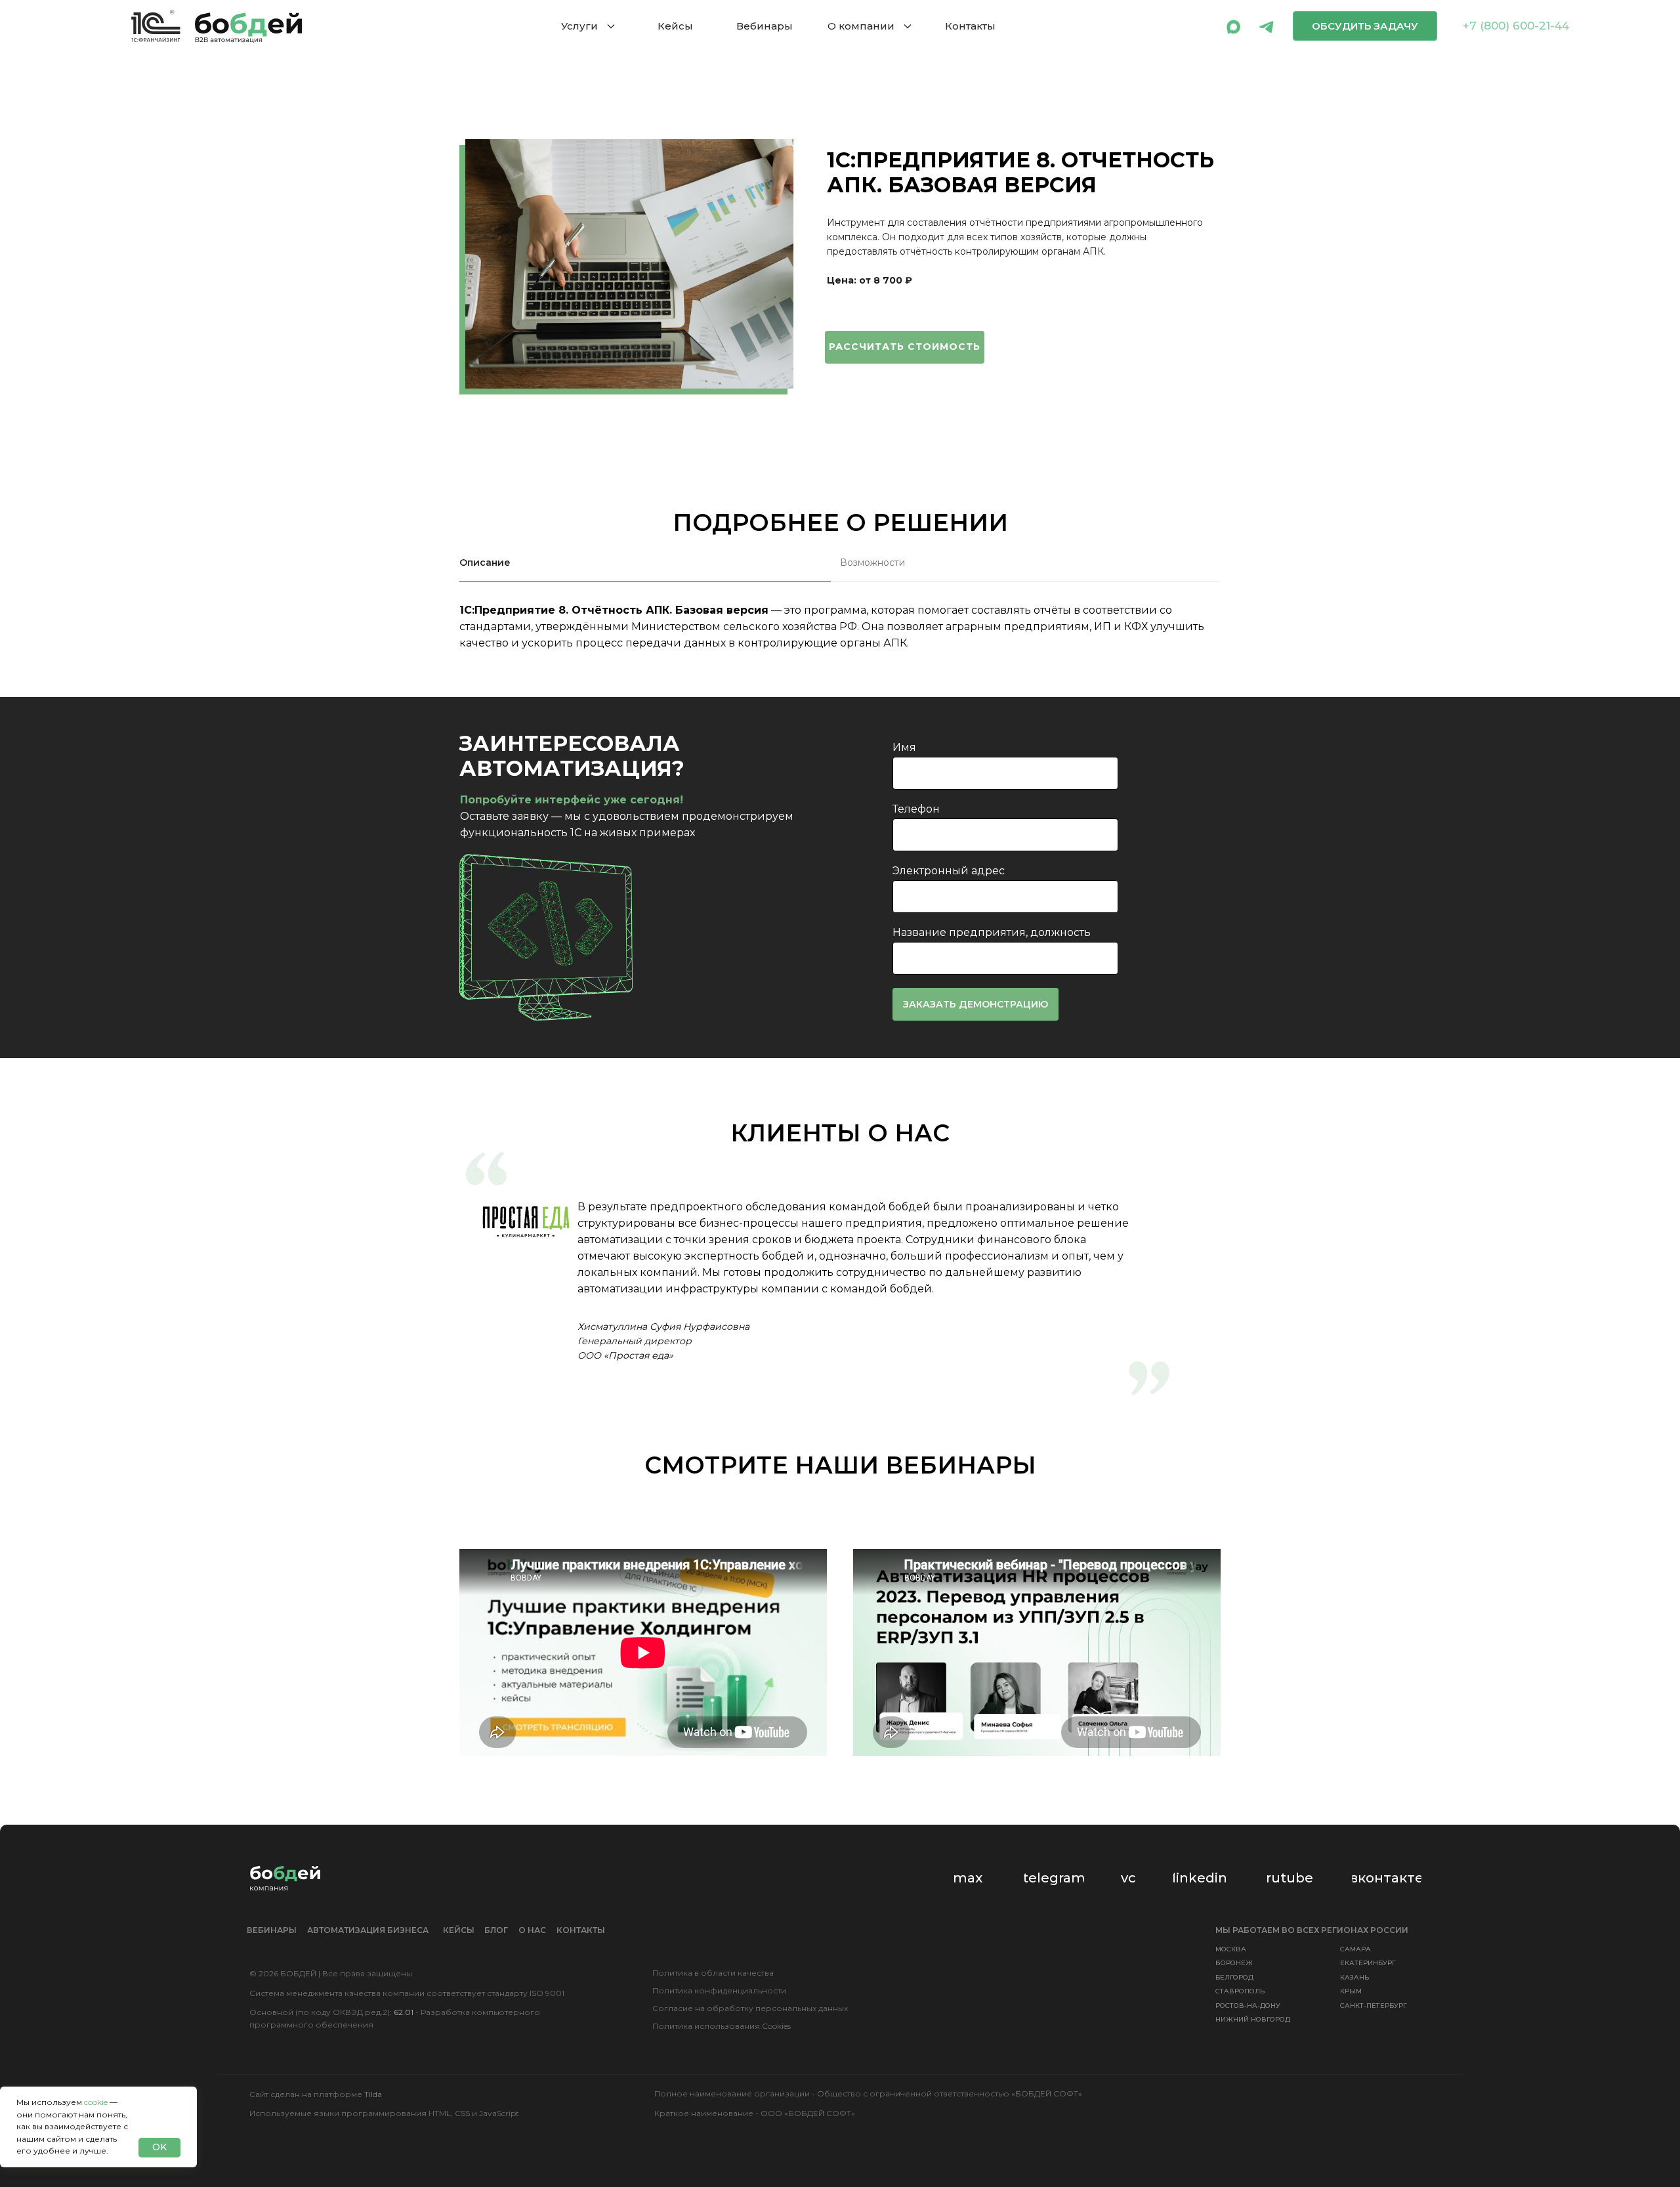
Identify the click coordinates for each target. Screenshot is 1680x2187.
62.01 (404, 2012)
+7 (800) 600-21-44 (1516, 26)
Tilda (373, 2094)
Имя (904, 747)
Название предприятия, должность (992, 932)
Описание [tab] (485, 563)
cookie (96, 2102)
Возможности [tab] (872, 563)
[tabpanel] (840, 645)
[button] (1365, 26)
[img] (1234, 26)
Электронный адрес (949, 871)
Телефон (916, 809)
